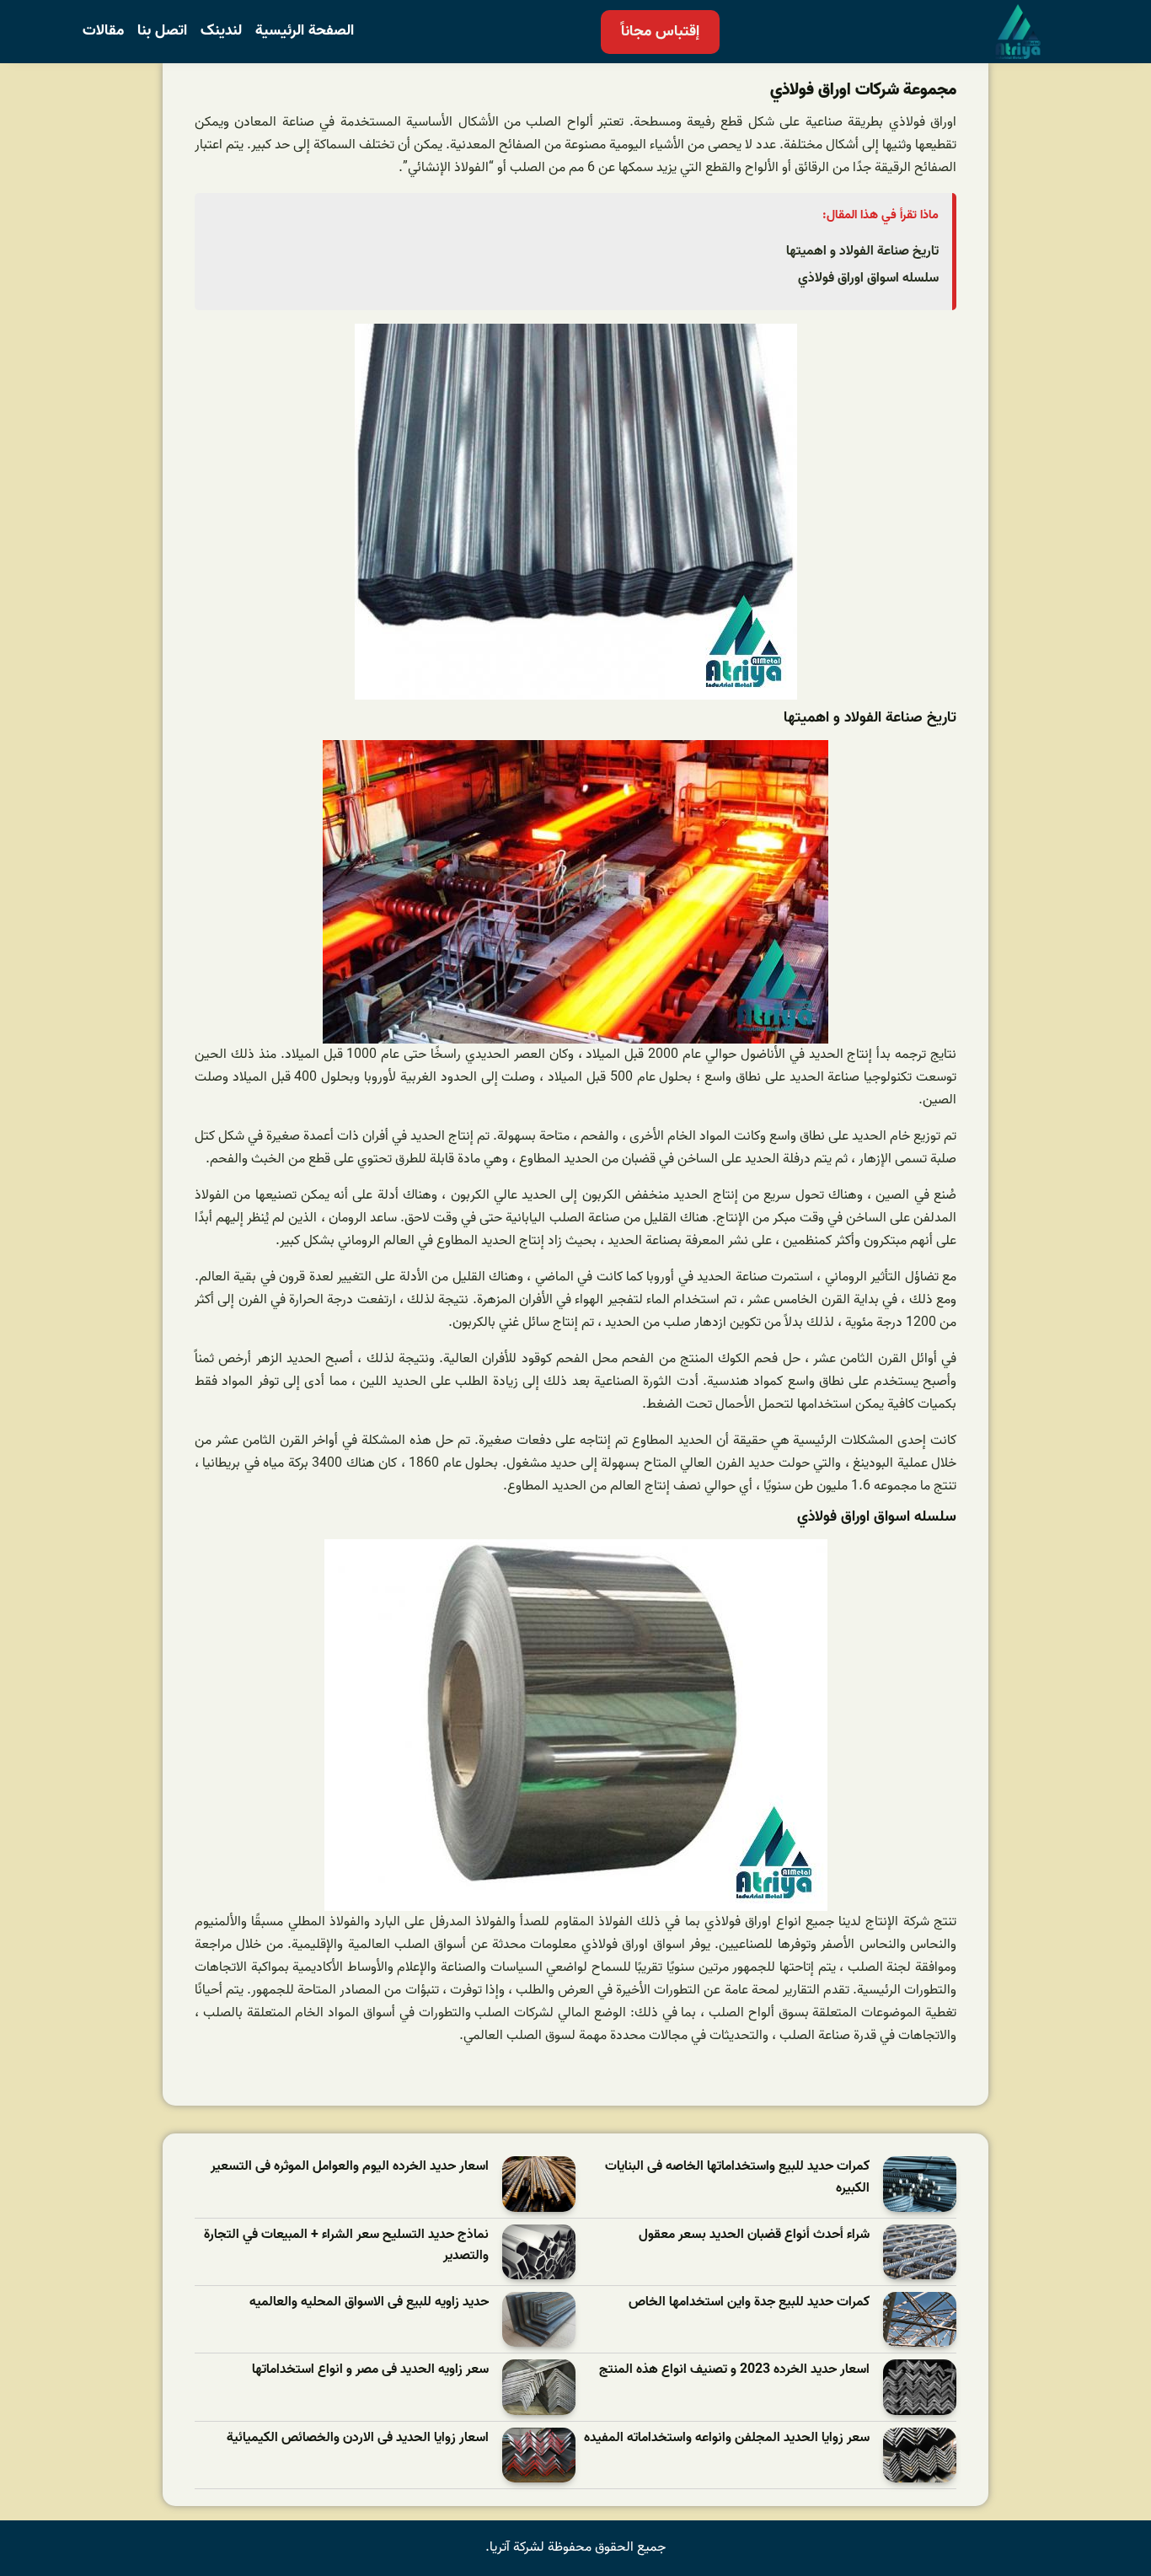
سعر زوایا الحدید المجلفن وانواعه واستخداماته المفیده (727, 2438)
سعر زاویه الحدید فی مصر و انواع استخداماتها (370, 2370)
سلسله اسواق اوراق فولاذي (868, 278)
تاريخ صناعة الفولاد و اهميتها (862, 251)
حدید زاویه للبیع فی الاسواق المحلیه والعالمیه (369, 2302)
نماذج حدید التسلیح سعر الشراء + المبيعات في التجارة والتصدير (346, 2246)
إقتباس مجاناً (660, 32)
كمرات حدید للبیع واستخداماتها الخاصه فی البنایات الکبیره (737, 2178)
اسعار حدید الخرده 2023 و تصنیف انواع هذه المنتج (734, 2370)
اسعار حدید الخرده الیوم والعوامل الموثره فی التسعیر (350, 2167)
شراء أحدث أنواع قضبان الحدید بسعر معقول (754, 2235)
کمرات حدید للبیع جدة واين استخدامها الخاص (749, 2302)
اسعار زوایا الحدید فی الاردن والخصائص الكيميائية (358, 2438)
